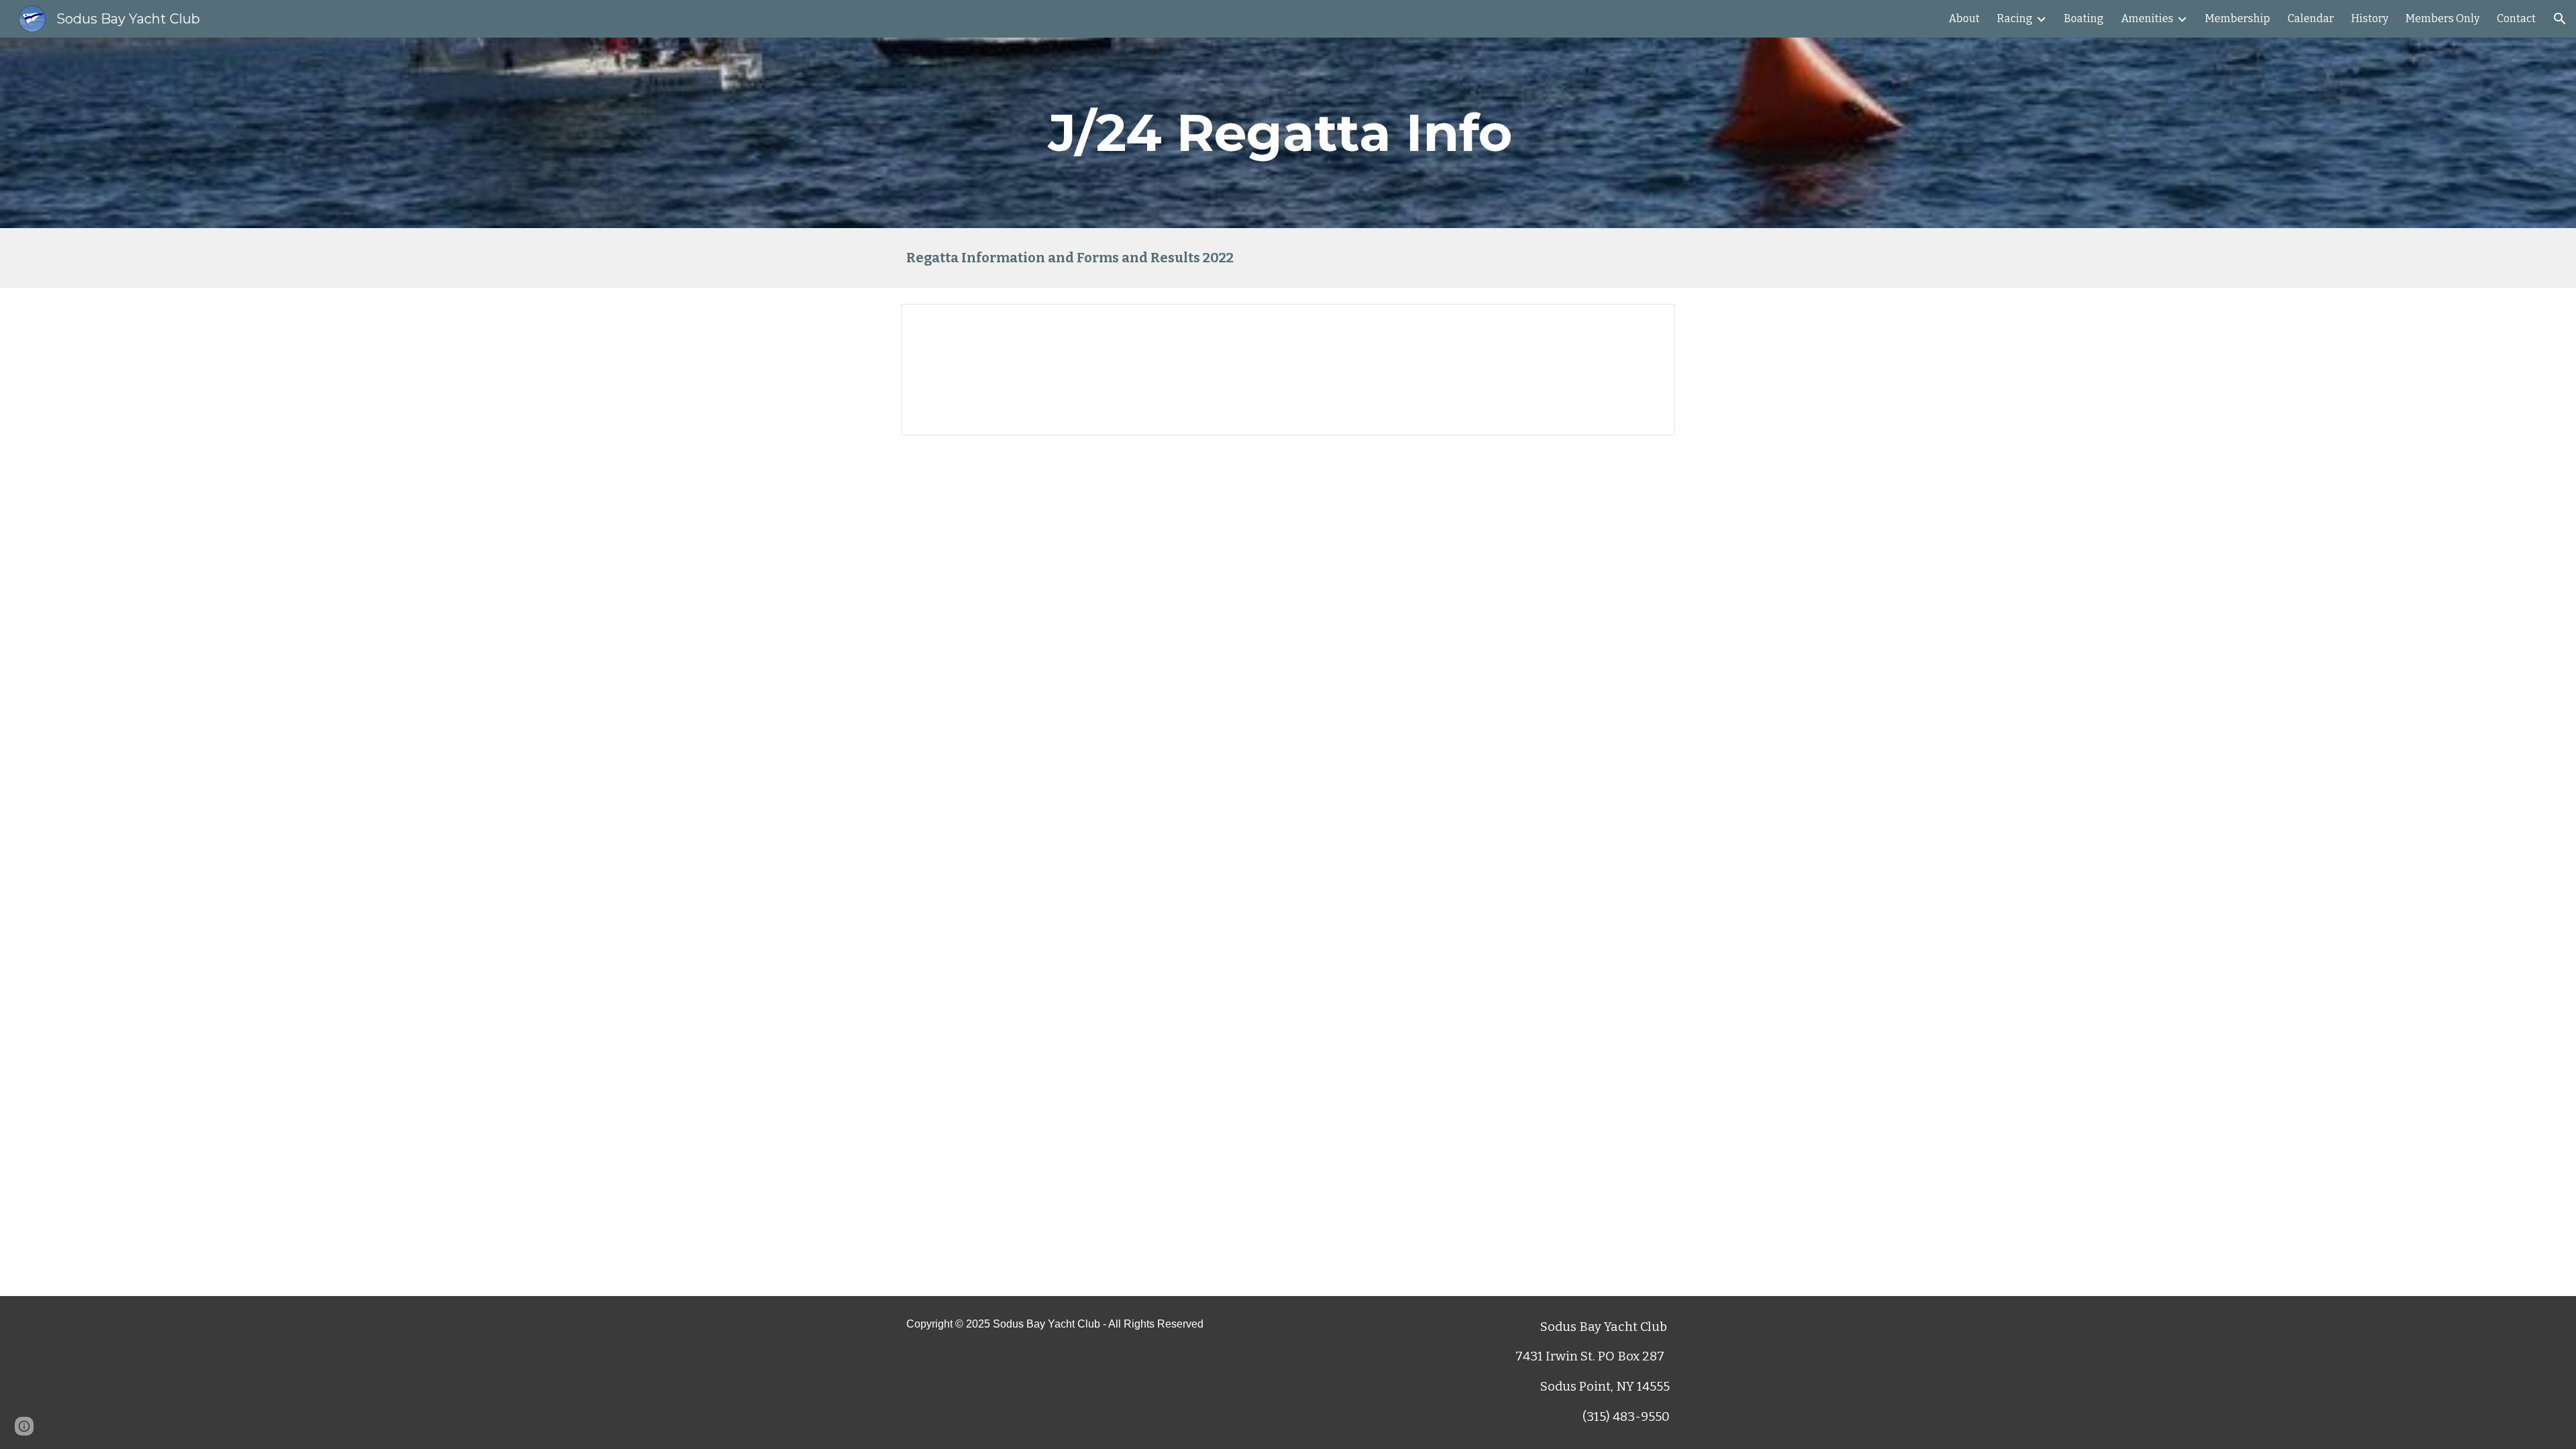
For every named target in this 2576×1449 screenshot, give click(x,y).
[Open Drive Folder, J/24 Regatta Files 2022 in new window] (1650, 321)
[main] (1288, 133)
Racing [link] (2015, 18)
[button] (2560, 19)
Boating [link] (2084, 18)
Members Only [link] (2443, 18)
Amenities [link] (2147, 18)
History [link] (2370, 18)
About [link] (1964, 18)
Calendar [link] (2311, 18)
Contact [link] (2516, 18)
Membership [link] (2238, 18)
